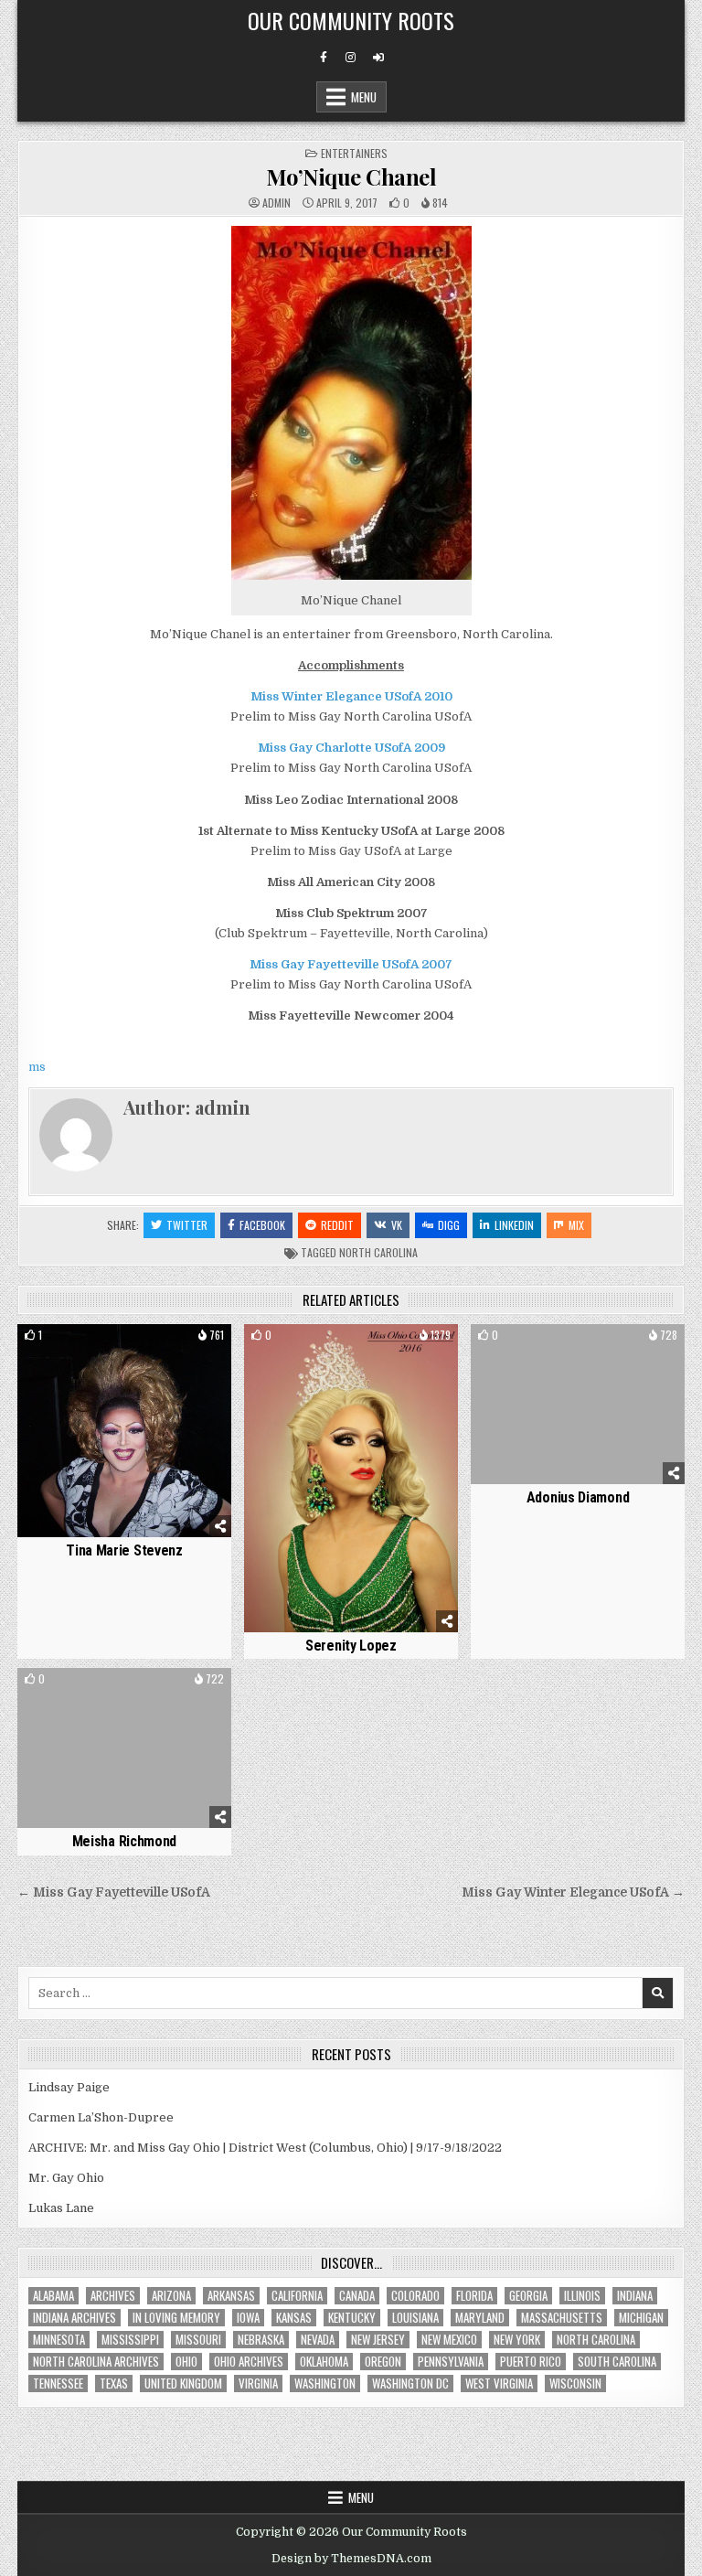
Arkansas (231, 2296)
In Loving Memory (176, 2318)
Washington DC (410, 2384)
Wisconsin (575, 2384)
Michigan (641, 2318)
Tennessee (58, 2384)
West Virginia (499, 2384)
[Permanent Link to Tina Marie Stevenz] (124, 1431)
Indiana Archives (74, 2318)
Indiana (635, 2296)
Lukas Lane (61, 2208)
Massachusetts (562, 2318)
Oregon (383, 2362)
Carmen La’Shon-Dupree (101, 2117)
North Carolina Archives (96, 2362)
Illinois (582, 2296)
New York (517, 2340)
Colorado (415, 2296)
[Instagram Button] (351, 58)
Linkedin (514, 1225)
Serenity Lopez (351, 1646)
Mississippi (130, 2340)
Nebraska (261, 2340)
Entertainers (354, 153)
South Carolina (617, 2362)
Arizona (171, 2296)
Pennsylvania (451, 2362)
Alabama (53, 2296)
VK (397, 1225)
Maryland (480, 2318)
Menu (364, 97)
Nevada (318, 2340)
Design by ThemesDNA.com (351, 2559)
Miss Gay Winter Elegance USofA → (573, 1892)
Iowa (248, 2318)
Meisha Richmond (125, 1841)
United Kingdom (183, 2384)
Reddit (337, 1225)
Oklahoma (324, 2362)
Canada (357, 2296)
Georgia (528, 2296)
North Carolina (378, 1252)
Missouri (198, 2340)
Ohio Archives (249, 2362)
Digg (449, 1225)
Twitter (187, 1225)
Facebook (262, 1225)
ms (37, 1067)
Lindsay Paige (69, 2087)
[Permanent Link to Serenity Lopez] (351, 1479)
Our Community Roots (351, 20)
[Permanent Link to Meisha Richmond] (124, 1748)
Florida (474, 2296)
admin (277, 203)
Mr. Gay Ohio (66, 2178)
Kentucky (352, 2318)
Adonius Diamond (578, 1497)
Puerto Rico (531, 2362)
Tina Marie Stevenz (124, 1550)
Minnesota (59, 2340)
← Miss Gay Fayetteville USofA (114, 1892)
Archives (113, 2296)
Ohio (186, 2362)
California (297, 2296)
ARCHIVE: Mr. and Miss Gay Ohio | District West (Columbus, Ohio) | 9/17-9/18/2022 (265, 2148)
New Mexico (449, 2340)
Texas (114, 2384)
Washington (325, 2384)
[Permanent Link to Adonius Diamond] (577, 1404)
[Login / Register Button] (378, 58)
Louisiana (415, 2318)
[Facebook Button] (324, 58)
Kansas (294, 2318)
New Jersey (378, 2340)
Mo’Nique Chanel (351, 176)
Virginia (258, 2384)
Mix (576, 1225)
